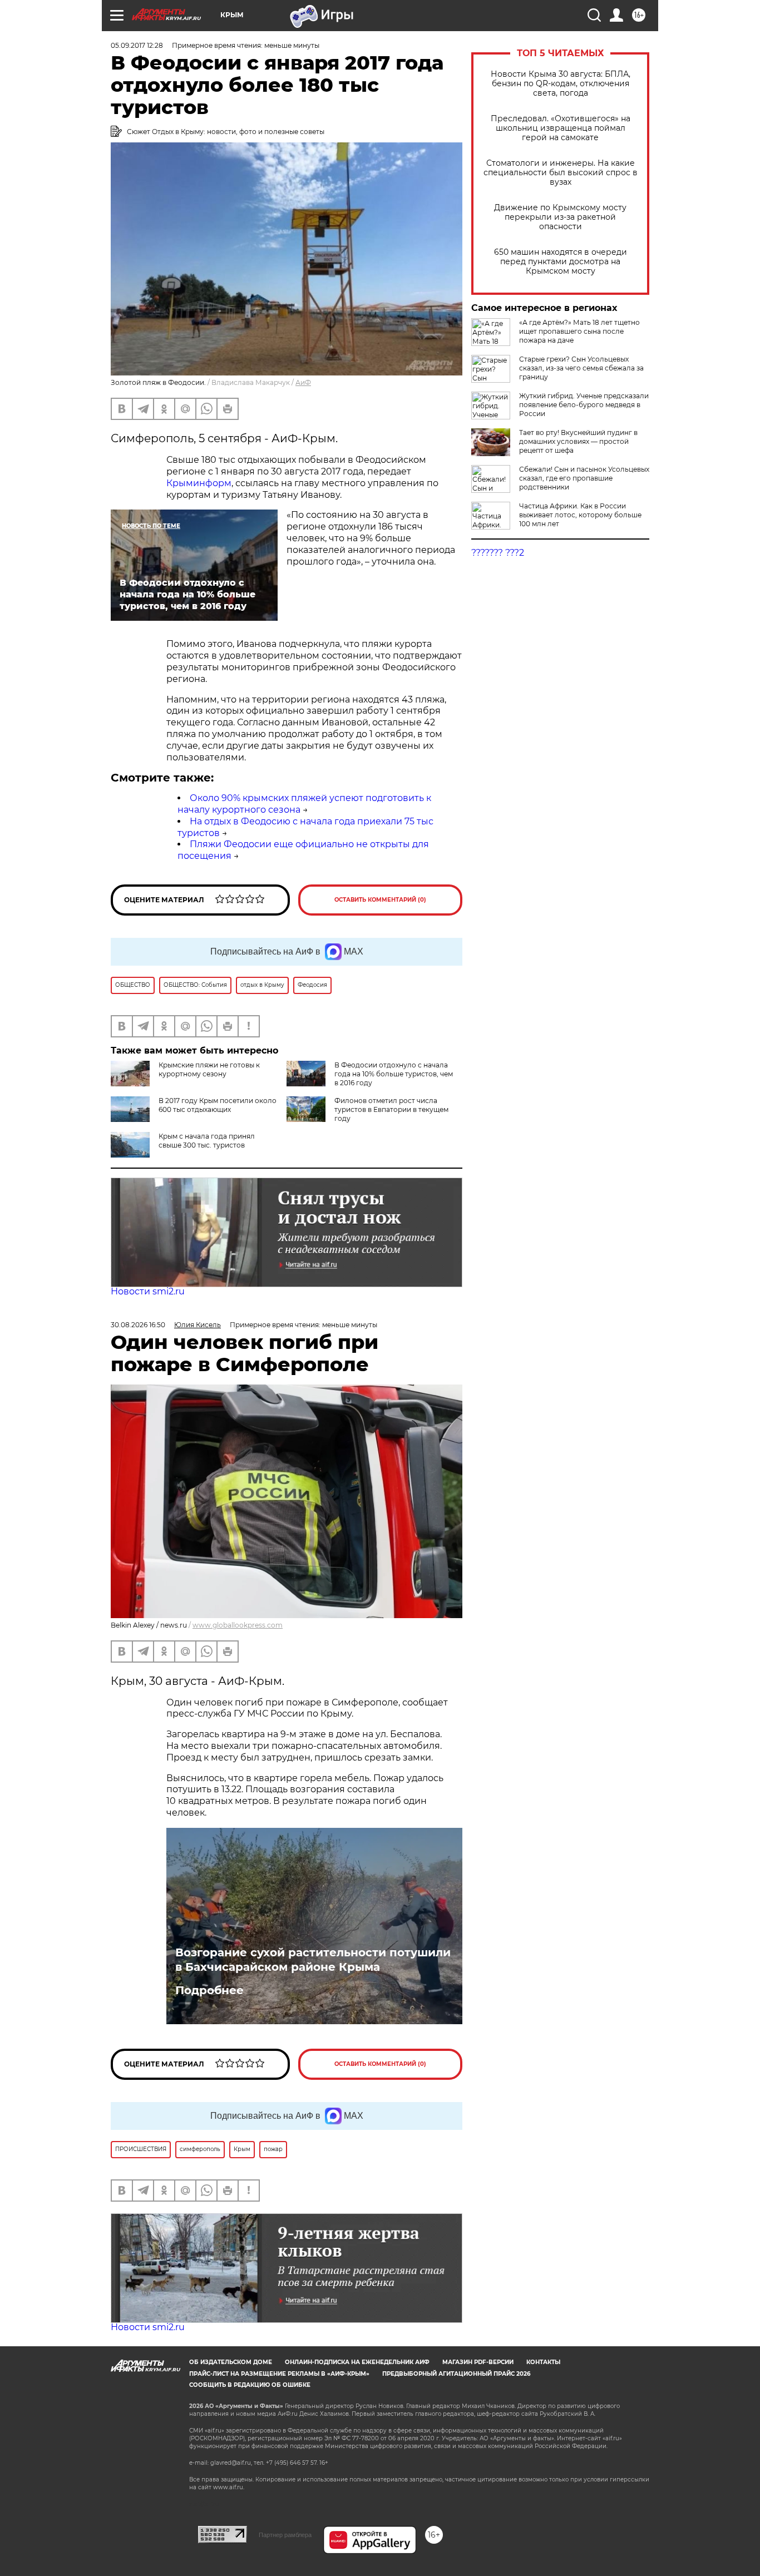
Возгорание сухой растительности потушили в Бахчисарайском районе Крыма (313, 1960)
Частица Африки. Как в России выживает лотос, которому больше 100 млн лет (580, 515)
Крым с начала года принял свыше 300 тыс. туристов (207, 1141)
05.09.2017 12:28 (137, 45)
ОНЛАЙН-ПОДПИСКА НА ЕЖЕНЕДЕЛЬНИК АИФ (357, 2362)
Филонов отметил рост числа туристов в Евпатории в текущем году (391, 1109)
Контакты (543, 2362)
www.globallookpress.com (238, 1625)
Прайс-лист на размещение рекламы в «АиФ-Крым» (279, 2374)
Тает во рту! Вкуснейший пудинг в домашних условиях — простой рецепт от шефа (578, 441)
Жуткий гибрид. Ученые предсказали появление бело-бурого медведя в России (584, 405)
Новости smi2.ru (148, 1291)
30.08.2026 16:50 (138, 1325)
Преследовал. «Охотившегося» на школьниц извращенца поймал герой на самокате (561, 128)
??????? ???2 (498, 553)
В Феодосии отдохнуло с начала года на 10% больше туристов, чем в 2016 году (394, 1074)
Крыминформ (199, 483)
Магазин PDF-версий (478, 2362)
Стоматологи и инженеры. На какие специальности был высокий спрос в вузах (561, 173)
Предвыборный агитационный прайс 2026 (456, 2374)
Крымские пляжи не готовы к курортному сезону (209, 1069)
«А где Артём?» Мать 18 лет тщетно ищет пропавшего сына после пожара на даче (579, 331)
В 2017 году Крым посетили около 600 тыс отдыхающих (218, 1105)
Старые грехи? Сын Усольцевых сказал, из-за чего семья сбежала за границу (581, 368)
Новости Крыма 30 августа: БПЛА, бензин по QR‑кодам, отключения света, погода (561, 84)
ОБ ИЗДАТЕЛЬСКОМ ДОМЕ (231, 2362)
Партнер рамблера (285, 2535)
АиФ (303, 382)
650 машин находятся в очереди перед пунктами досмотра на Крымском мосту (561, 262)
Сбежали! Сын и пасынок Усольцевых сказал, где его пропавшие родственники (584, 478)
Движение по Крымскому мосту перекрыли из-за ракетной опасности (560, 217)
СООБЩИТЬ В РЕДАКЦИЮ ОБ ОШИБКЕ (250, 2385)
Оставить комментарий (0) (380, 900)
